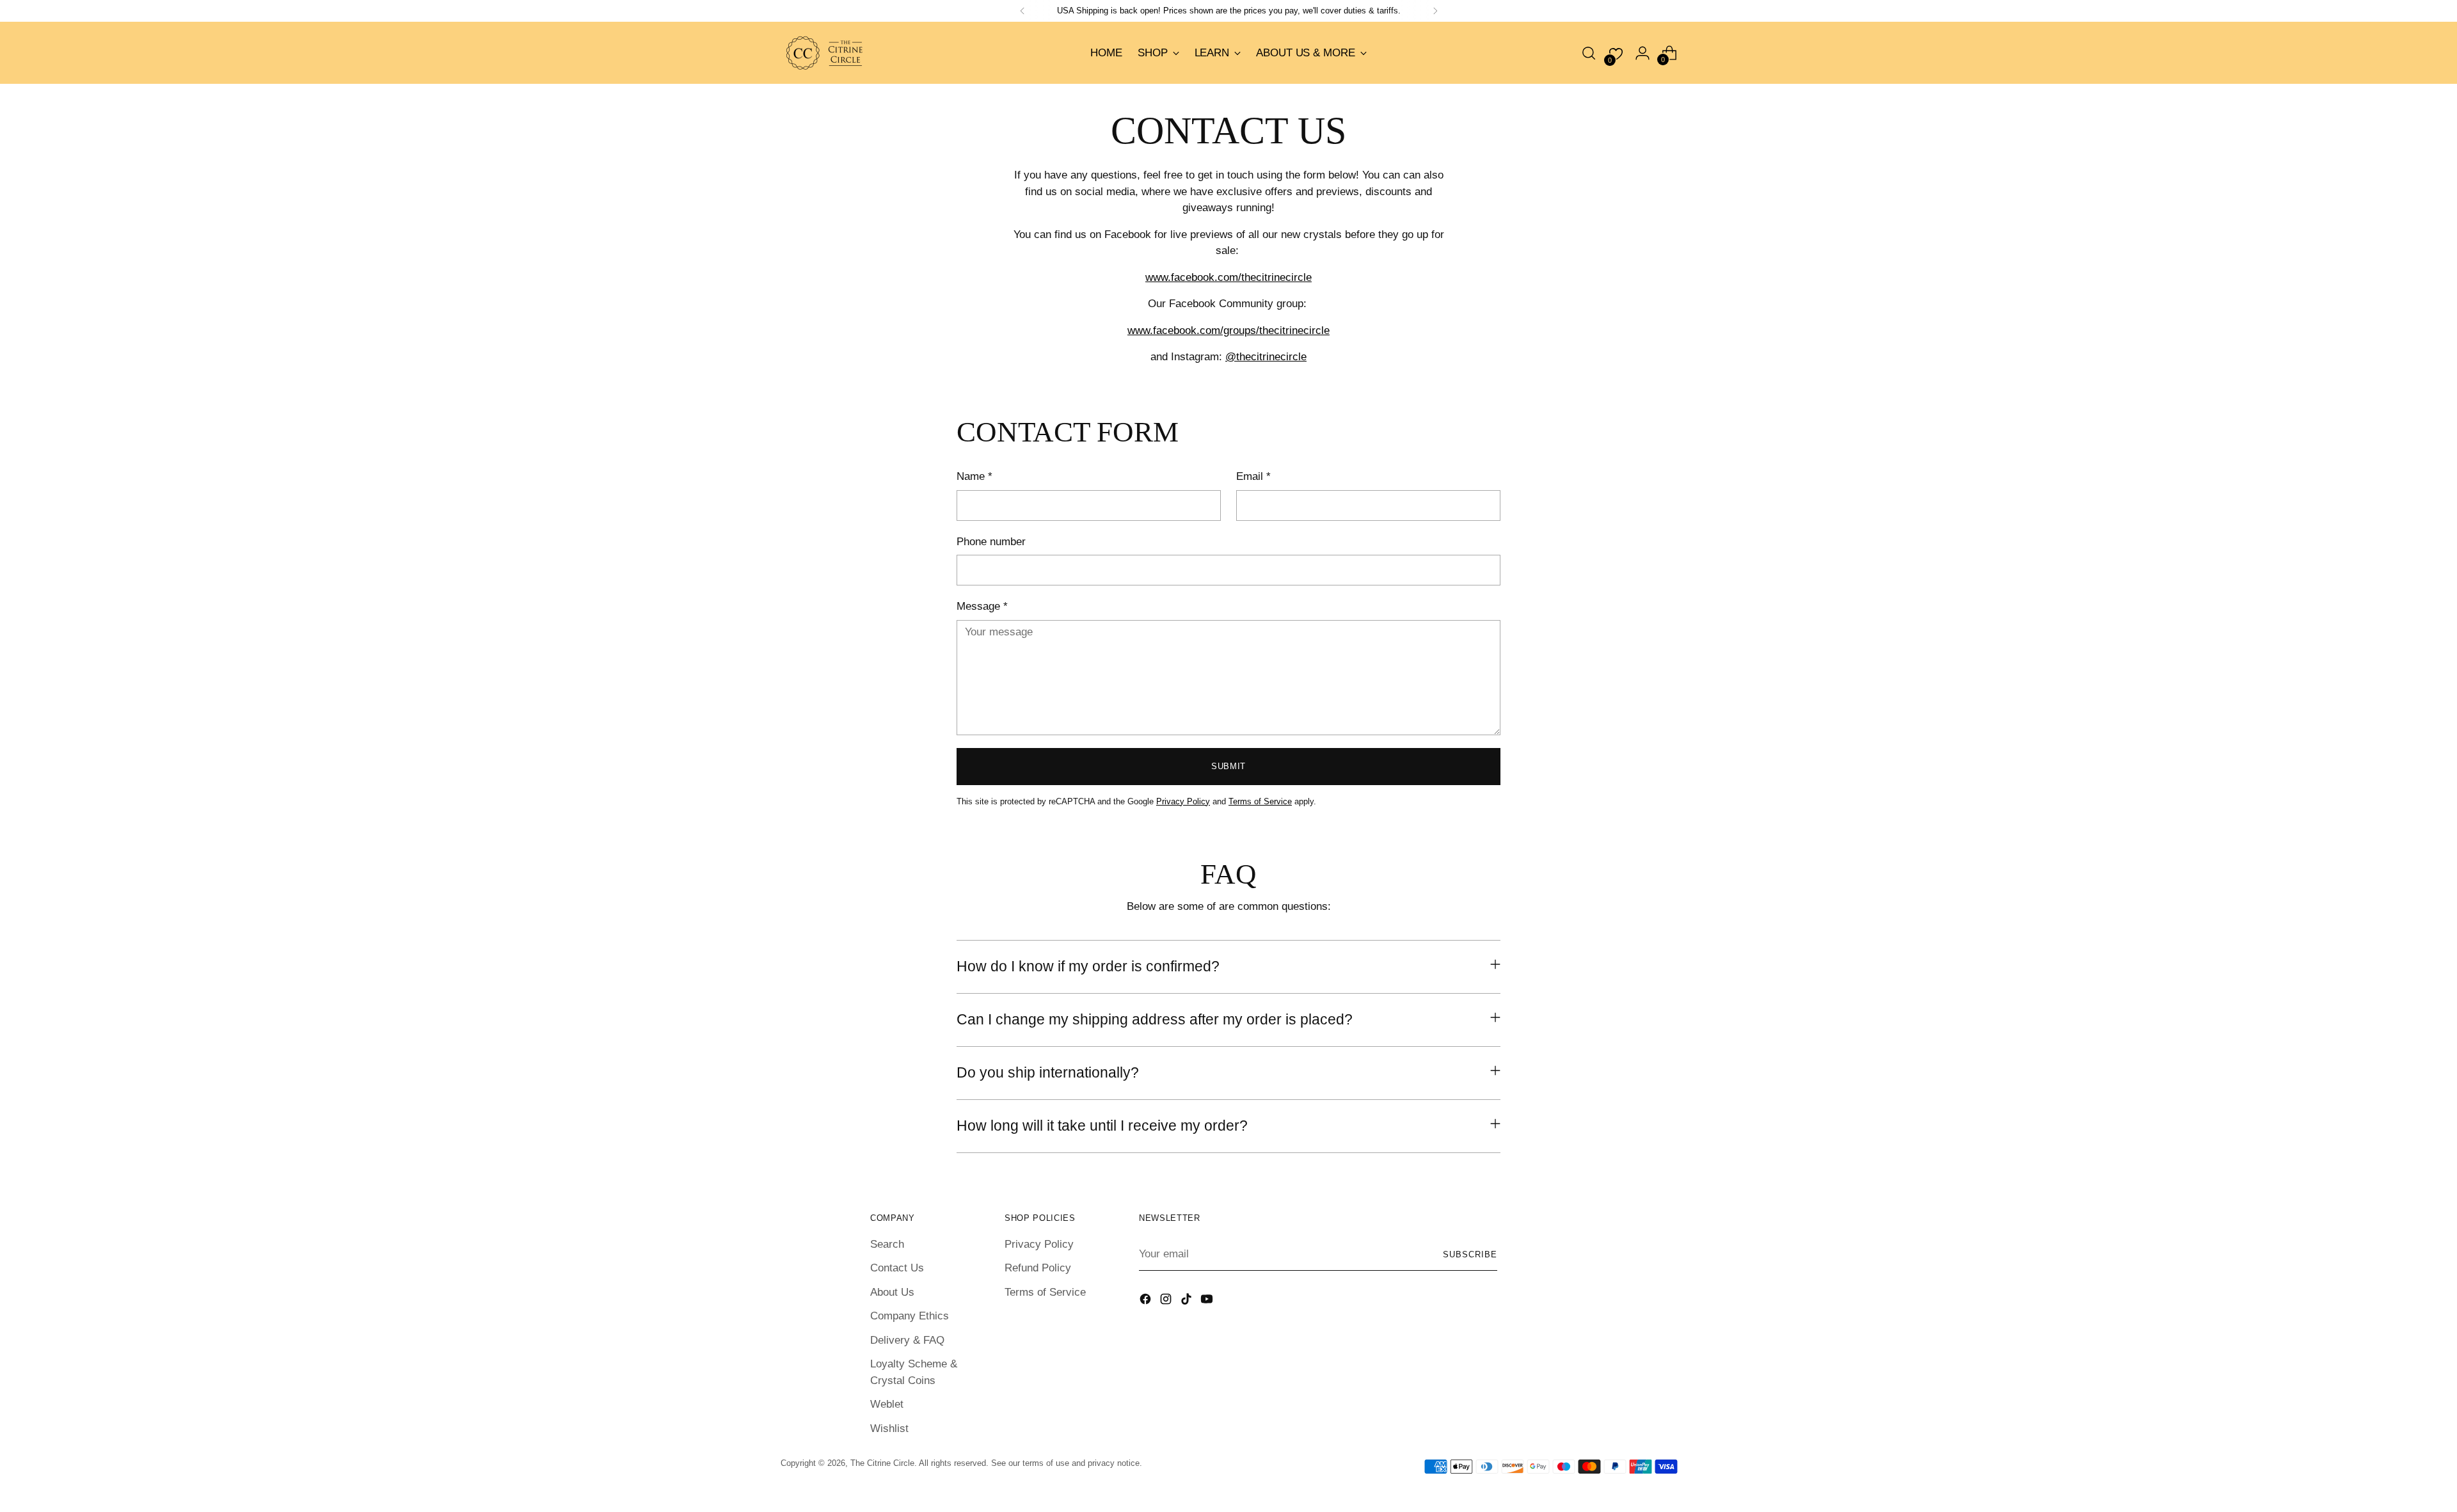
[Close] (1389, 673)
